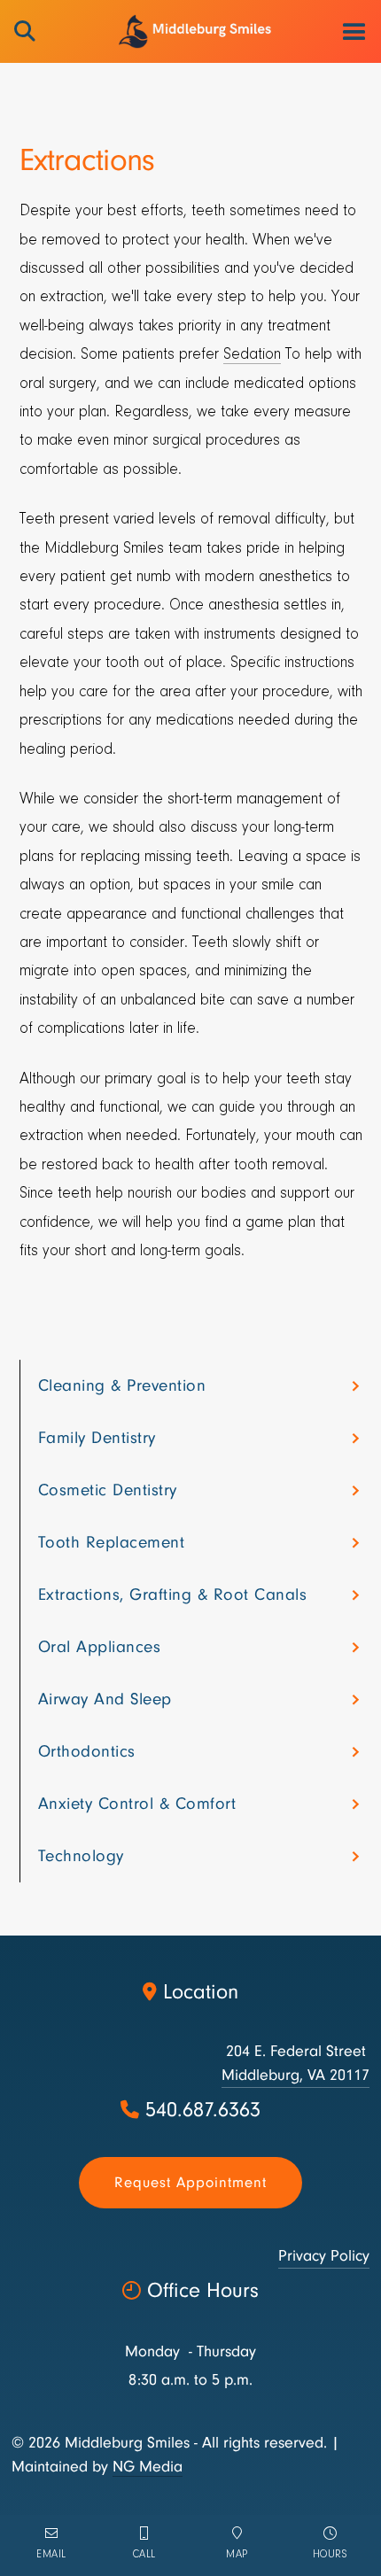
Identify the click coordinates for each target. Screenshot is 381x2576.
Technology (81, 1856)
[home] (191, 31)
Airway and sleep (105, 1699)
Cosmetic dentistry (108, 1490)
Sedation (252, 355)
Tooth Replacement (112, 1542)
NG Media (148, 2467)
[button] (354, 31)
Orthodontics (87, 1751)
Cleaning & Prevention (122, 1385)
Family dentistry (97, 1438)
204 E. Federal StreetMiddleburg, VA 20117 (295, 2063)
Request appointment (190, 2182)
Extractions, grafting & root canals (173, 1594)
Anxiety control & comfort (137, 1804)
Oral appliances (100, 1647)
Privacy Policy (324, 2256)
